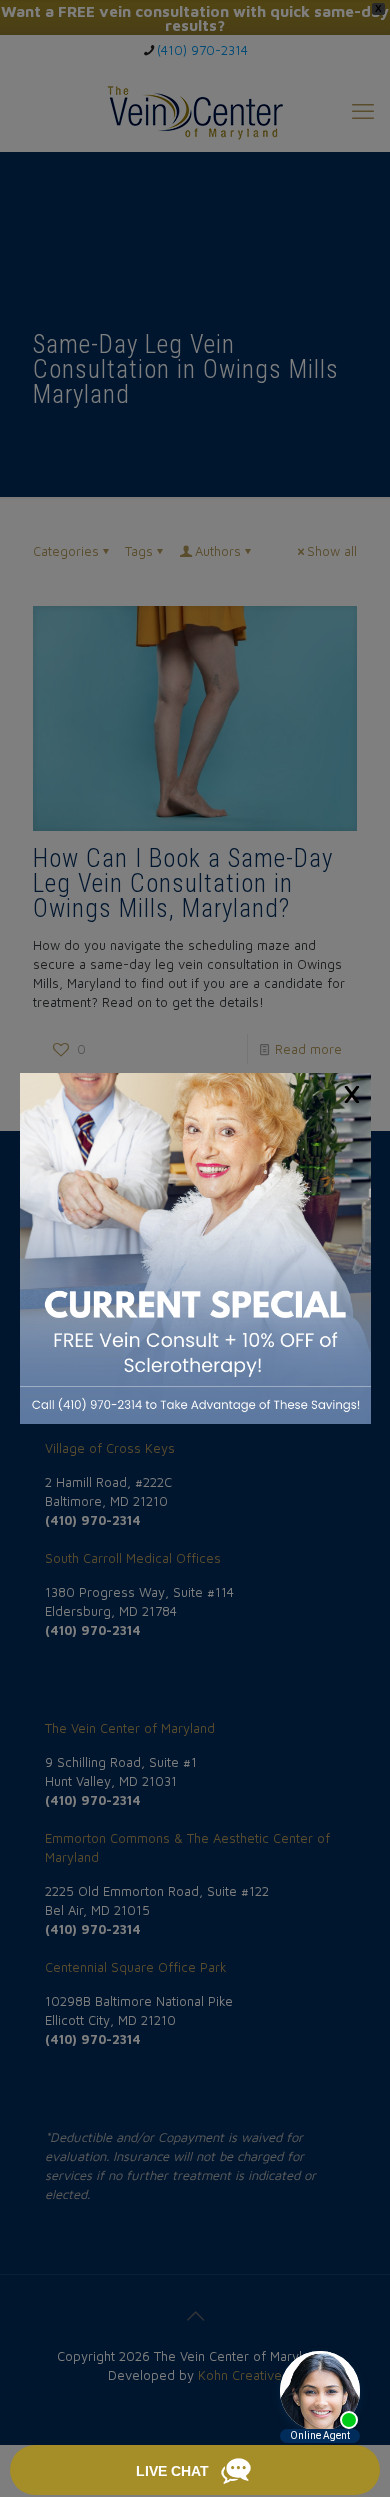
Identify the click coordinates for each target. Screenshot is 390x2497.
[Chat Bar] (195, 2471)
